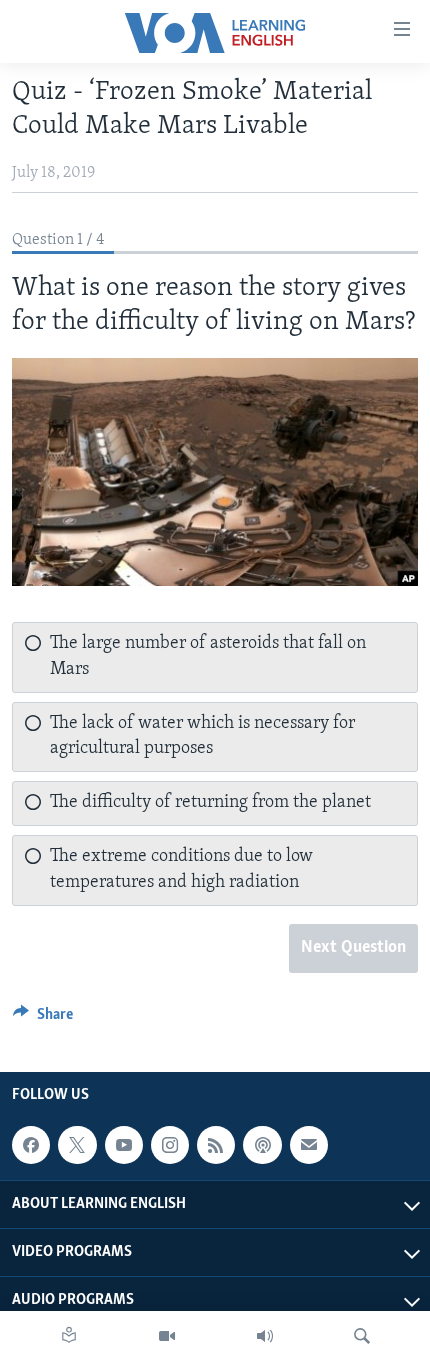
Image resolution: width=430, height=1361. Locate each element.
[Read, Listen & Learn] (69, 1336)
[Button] (43, 1019)
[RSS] (216, 1145)
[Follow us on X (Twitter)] (77, 1145)
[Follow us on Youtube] (124, 1145)
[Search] (362, 1336)
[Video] (167, 1336)
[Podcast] (262, 1145)
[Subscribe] (309, 1145)
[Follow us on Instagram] (170, 1145)
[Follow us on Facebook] (31, 1145)
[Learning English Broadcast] (265, 1336)
